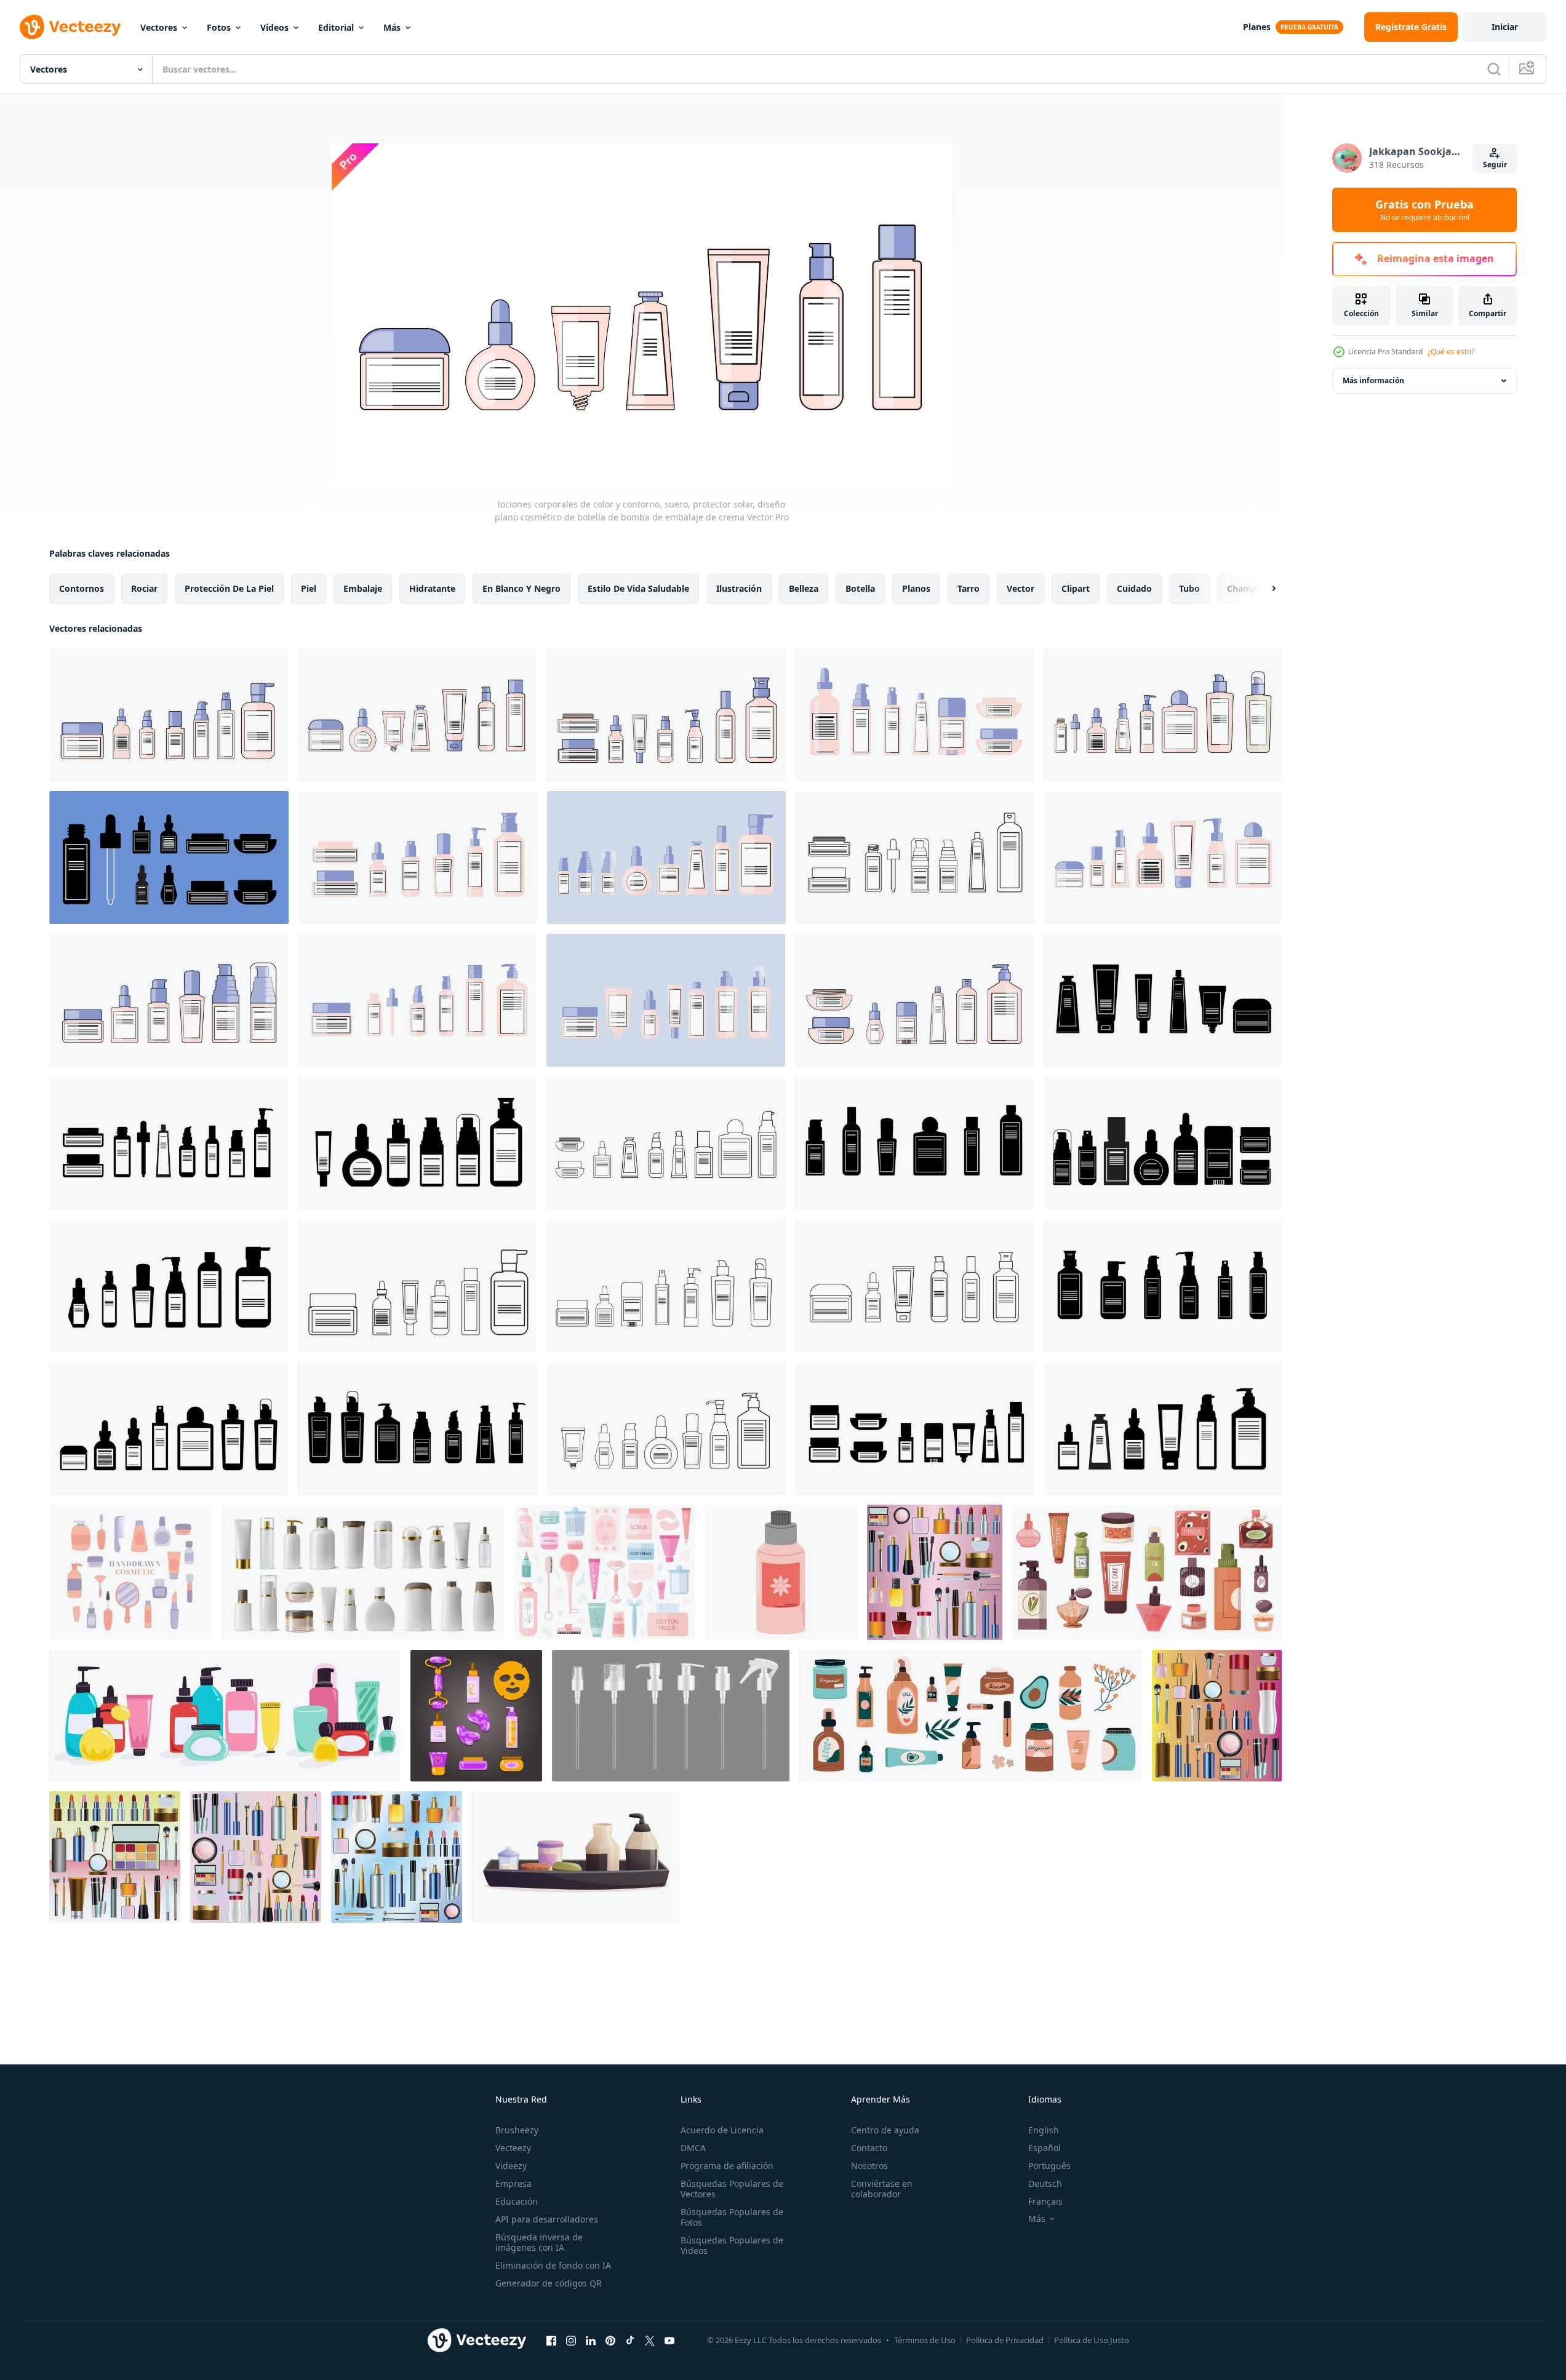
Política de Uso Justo (1092, 2340)
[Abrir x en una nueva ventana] (650, 2340)
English (1044, 2130)
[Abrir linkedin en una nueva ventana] (591, 2340)
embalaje (363, 588)
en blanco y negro (521, 588)
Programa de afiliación (727, 2166)
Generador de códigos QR (549, 2283)
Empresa (513, 2183)
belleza (804, 588)
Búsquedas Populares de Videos (732, 2245)
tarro (969, 588)
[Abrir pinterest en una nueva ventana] (610, 2340)
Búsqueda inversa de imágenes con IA (539, 2242)
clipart (1076, 588)
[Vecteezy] (70, 27)
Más (392, 27)
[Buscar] (1494, 69)
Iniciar (1505, 27)
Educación (517, 2201)
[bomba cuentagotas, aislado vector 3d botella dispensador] (671, 1716)
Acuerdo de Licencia (722, 2130)
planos (916, 588)
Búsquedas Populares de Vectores (732, 2189)
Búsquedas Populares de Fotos (732, 2217)
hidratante (432, 588)
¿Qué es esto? (1451, 352)
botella (860, 588)
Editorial (336, 27)
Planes (1257, 27)
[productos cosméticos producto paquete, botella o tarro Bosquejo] (363, 1572)
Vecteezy (513, 2148)
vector (1021, 588)
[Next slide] (1263, 589)
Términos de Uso (925, 2340)
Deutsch (1045, 2183)
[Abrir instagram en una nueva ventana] (571, 2340)
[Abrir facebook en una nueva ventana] (551, 2340)
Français (1045, 2201)
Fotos (219, 27)
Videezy (511, 2166)
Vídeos (274, 27)
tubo (1189, 588)
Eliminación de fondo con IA (553, 2265)
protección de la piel (229, 588)
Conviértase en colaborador (882, 2189)
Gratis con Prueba (1424, 210)
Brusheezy (517, 2130)
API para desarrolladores (547, 2219)
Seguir (1495, 165)
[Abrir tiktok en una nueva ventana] (630, 2340)
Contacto (869, 2148)
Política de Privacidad (1005, 2340)
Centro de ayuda (885, 2130)
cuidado (1134, 588)
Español (1045, 2148)
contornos (82, 588)
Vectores (159, 27)
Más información (1373, 380)
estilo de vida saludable (638, 588)
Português (1049, 2166)
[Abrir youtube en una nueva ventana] (669, 2340)
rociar (144, 588)
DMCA (693, 2148)
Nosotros (869, 2166)
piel (309, 588)
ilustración (739, 588)
